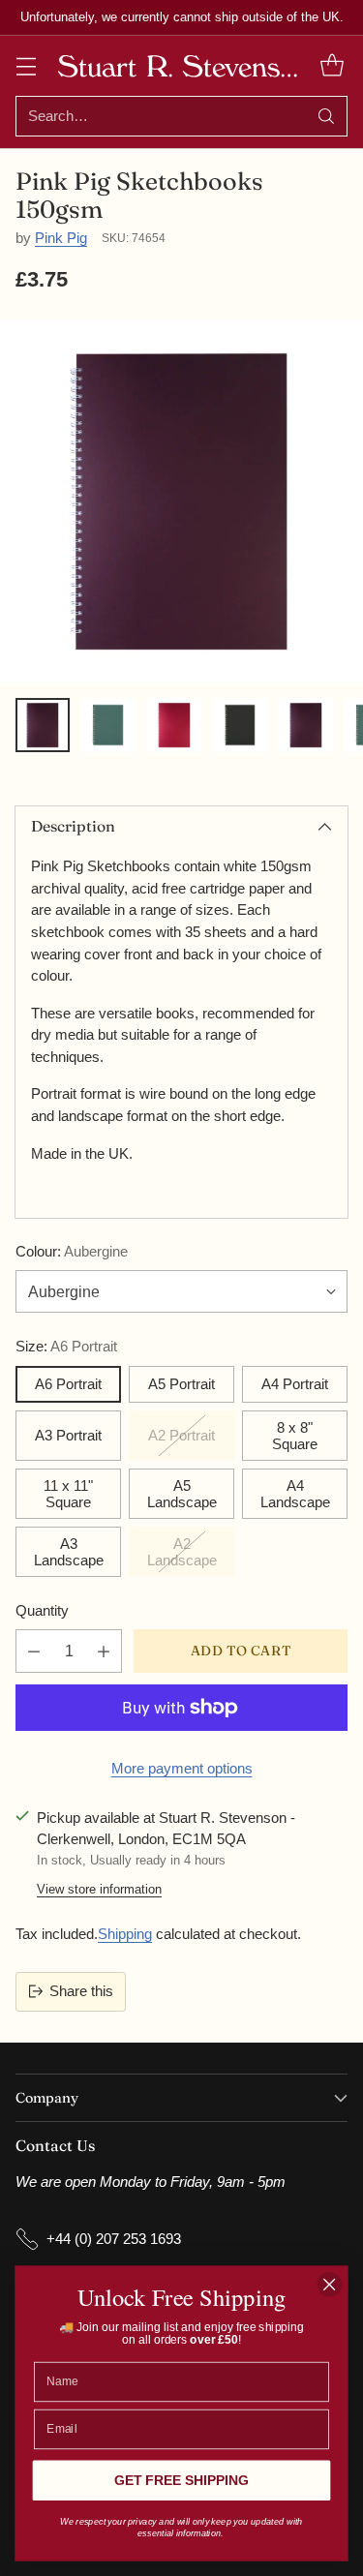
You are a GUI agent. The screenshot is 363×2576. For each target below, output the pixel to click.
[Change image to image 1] (43, 725)
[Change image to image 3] (174, 725)
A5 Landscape (182, 1494)
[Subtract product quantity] (34, 1651)
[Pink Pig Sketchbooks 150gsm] (181, 501)
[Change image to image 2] (108, 725)
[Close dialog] (330, 2284)
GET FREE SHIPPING (181, 2481)
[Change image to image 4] (240, 725)
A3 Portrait (68, 1435)
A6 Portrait (68, 1384)
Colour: (72, 1251)
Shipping (125, 1934)
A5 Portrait (181, 1384)
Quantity (42, 1610)
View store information (99, 1889)
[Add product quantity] (104, 1651)
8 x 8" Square (295, 1436)
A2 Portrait (181, 1435)
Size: (66, 1346)
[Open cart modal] (332, 65)
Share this (81, 1991)
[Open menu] (26, 65)
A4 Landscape (295, 1494)
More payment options (182, 1768)
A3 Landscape (69, 1552)
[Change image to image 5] (306, 725)
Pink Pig (61, 238)
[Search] (326, 116)
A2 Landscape (182, 1552)
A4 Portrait (295, 1384)
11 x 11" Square (68, 1494)
